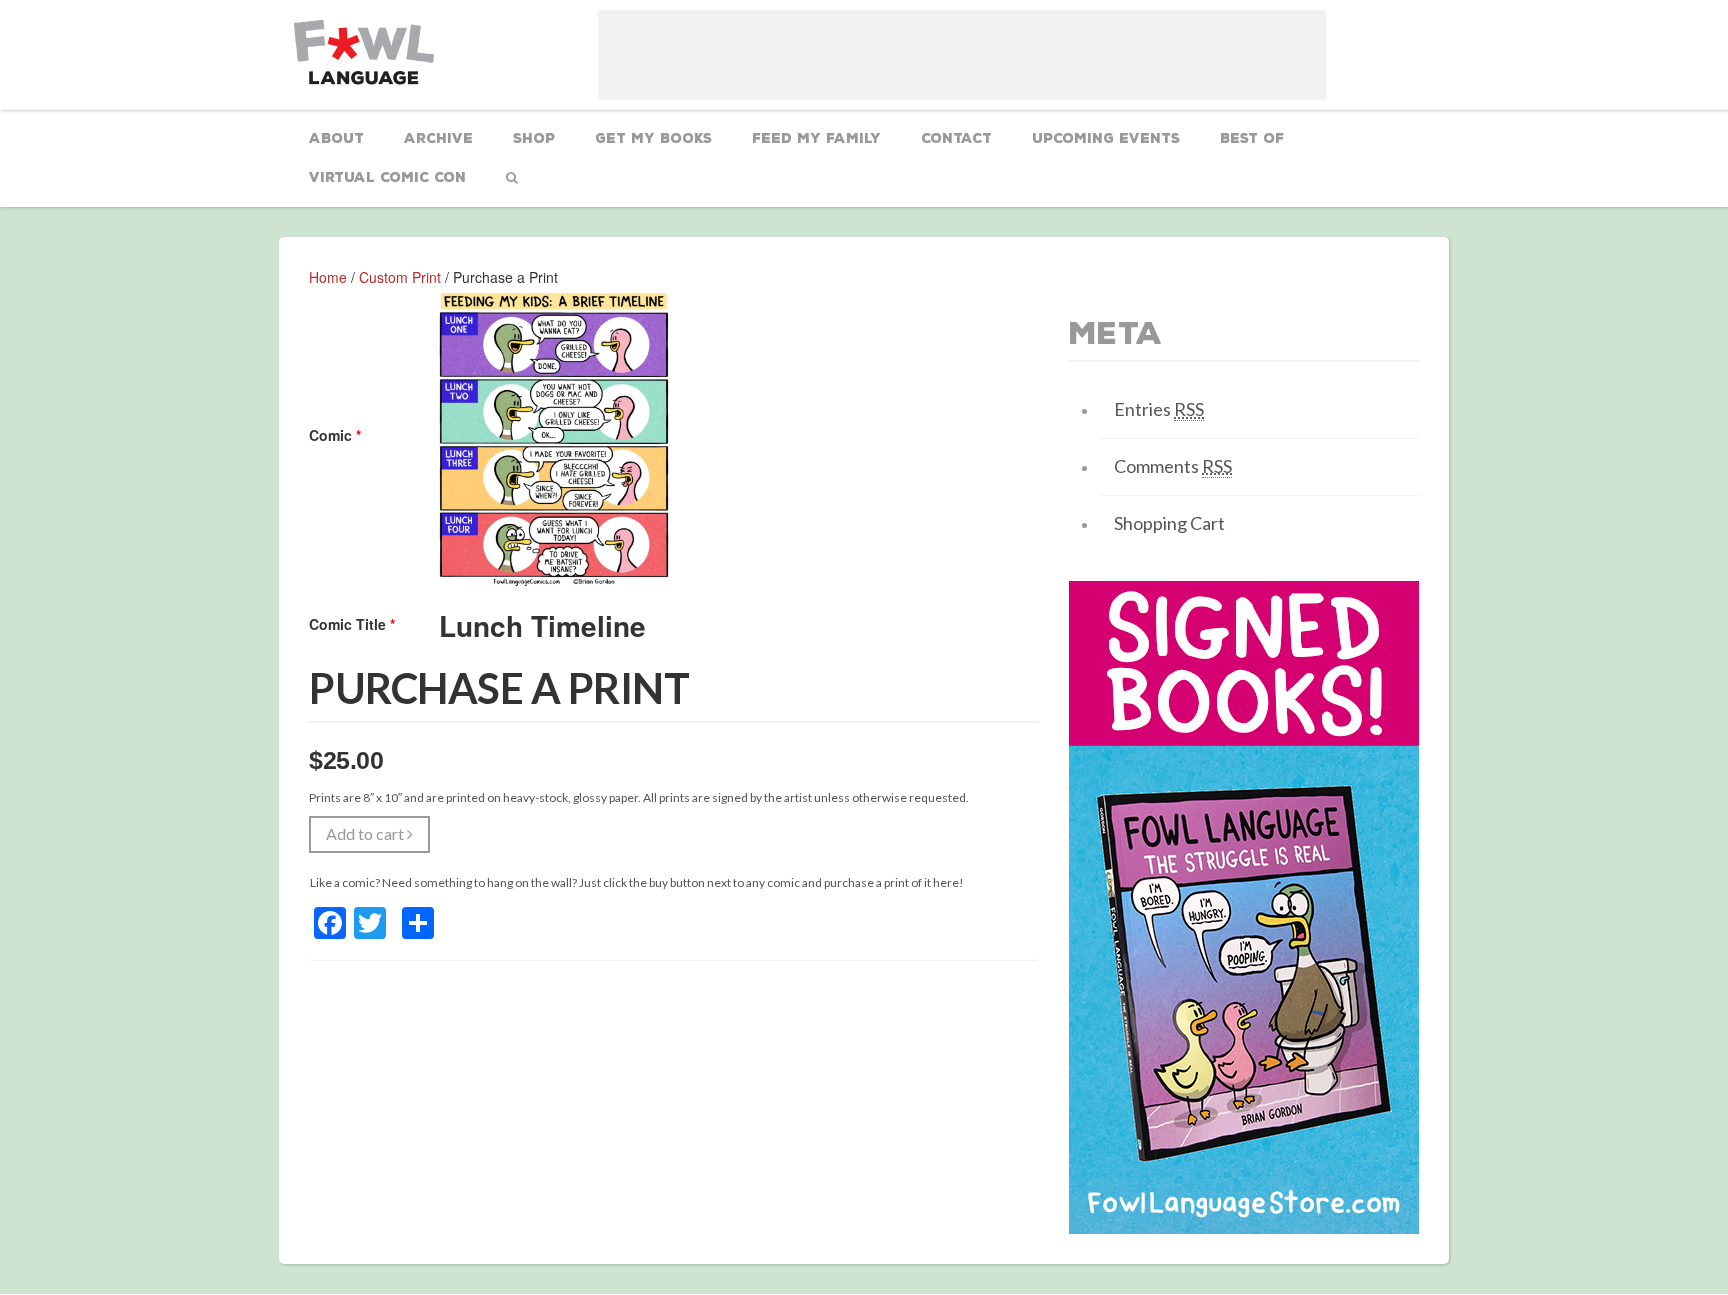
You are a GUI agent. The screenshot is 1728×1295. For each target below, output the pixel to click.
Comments (1173, 466)
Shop (534, 138)
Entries (1159, 409)
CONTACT (956, 138)
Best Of (1252, 138)
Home (328, 277)
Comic (335, 435)
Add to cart (366, 833)
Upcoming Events (1106, 138)
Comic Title (352, 624)
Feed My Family (816, 138)
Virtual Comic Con (387, 177)
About (336, 138)
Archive (438, 138)
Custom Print (400, 277)
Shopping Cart (1169, 523)
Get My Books (653, 138)
